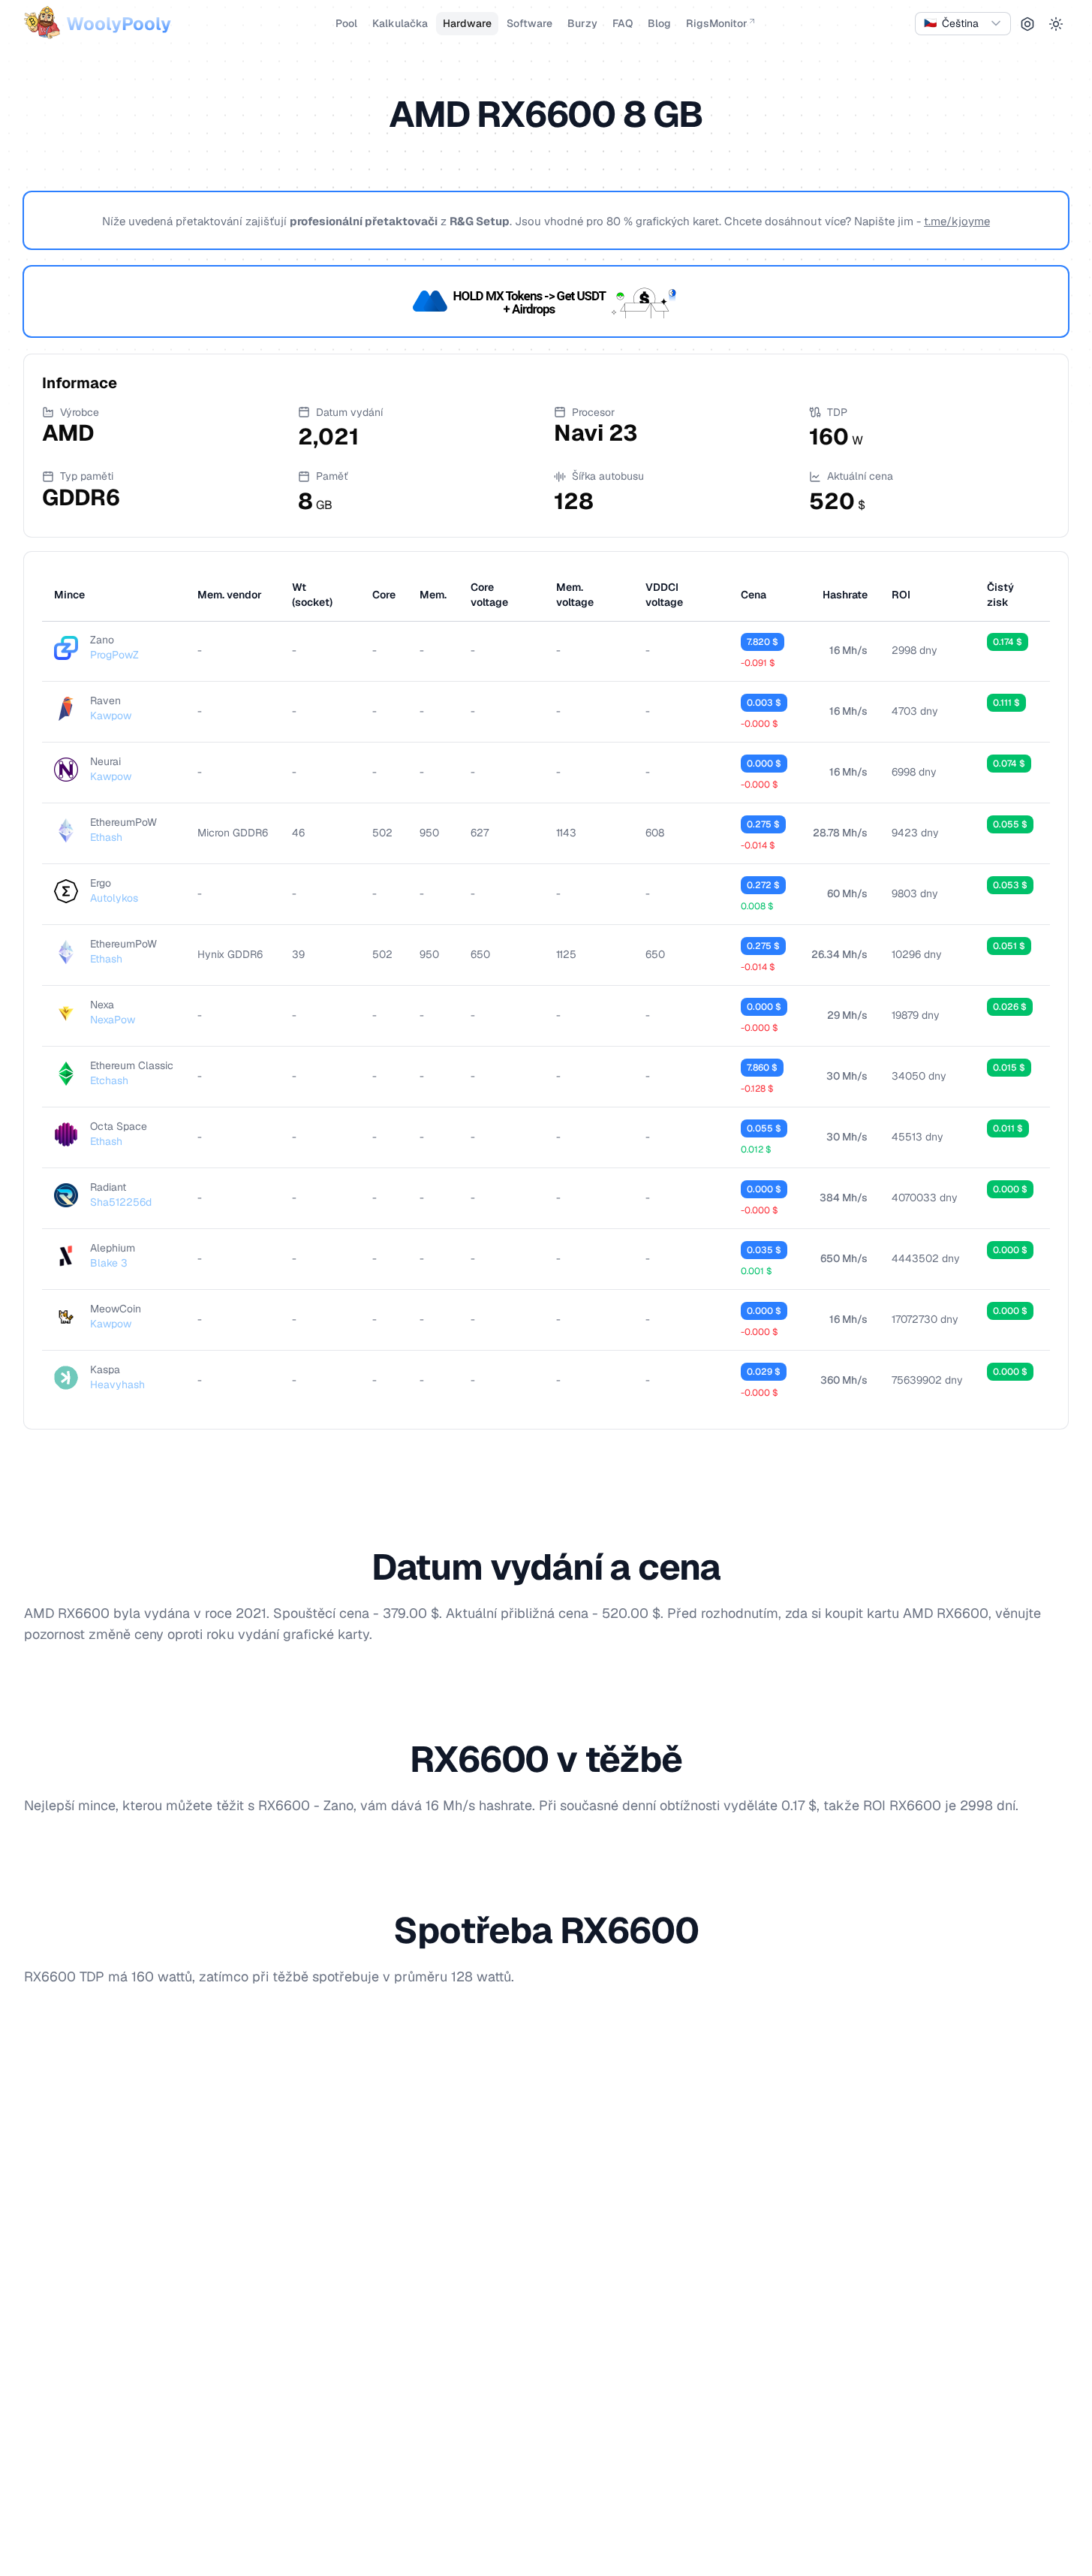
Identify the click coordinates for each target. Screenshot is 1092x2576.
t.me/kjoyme (957, 221)
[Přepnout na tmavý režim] (1056, 24)
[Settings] (1027, 24)
